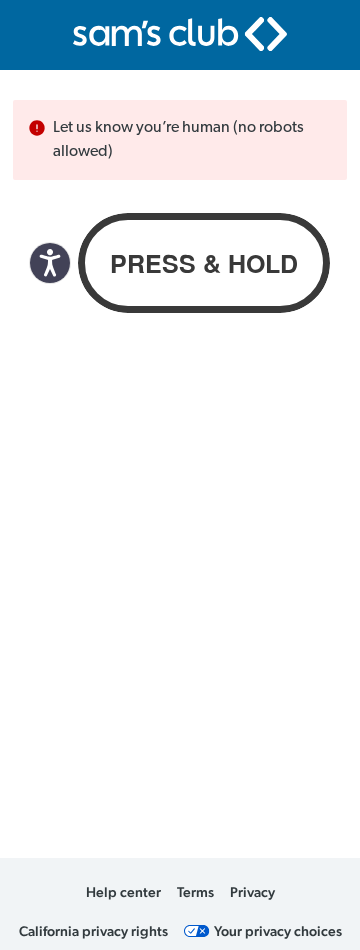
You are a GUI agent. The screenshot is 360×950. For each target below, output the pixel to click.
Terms (195, 892)
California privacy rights (93, 931)
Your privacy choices (278, 931)
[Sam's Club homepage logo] (180, 34)
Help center (123, 892)
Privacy (252, 892)
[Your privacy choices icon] (197, 931)
